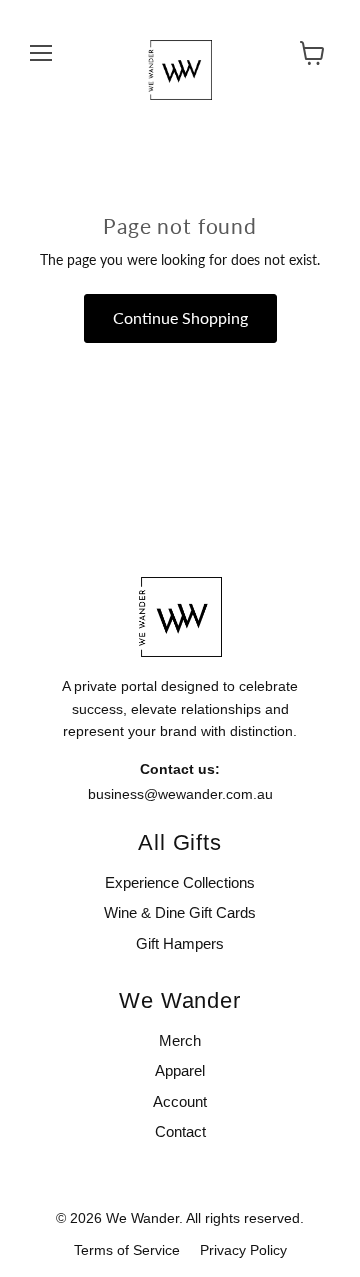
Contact (180, 1131)
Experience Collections (180, 882)
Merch (180, 1040)
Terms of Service (127, 1250)
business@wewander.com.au (180, 794)
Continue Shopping (180, 317)
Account (180, 1101)
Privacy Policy (243, 1250)
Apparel (180, 1070)
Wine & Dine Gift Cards (180, 912)
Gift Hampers (180, 943)
